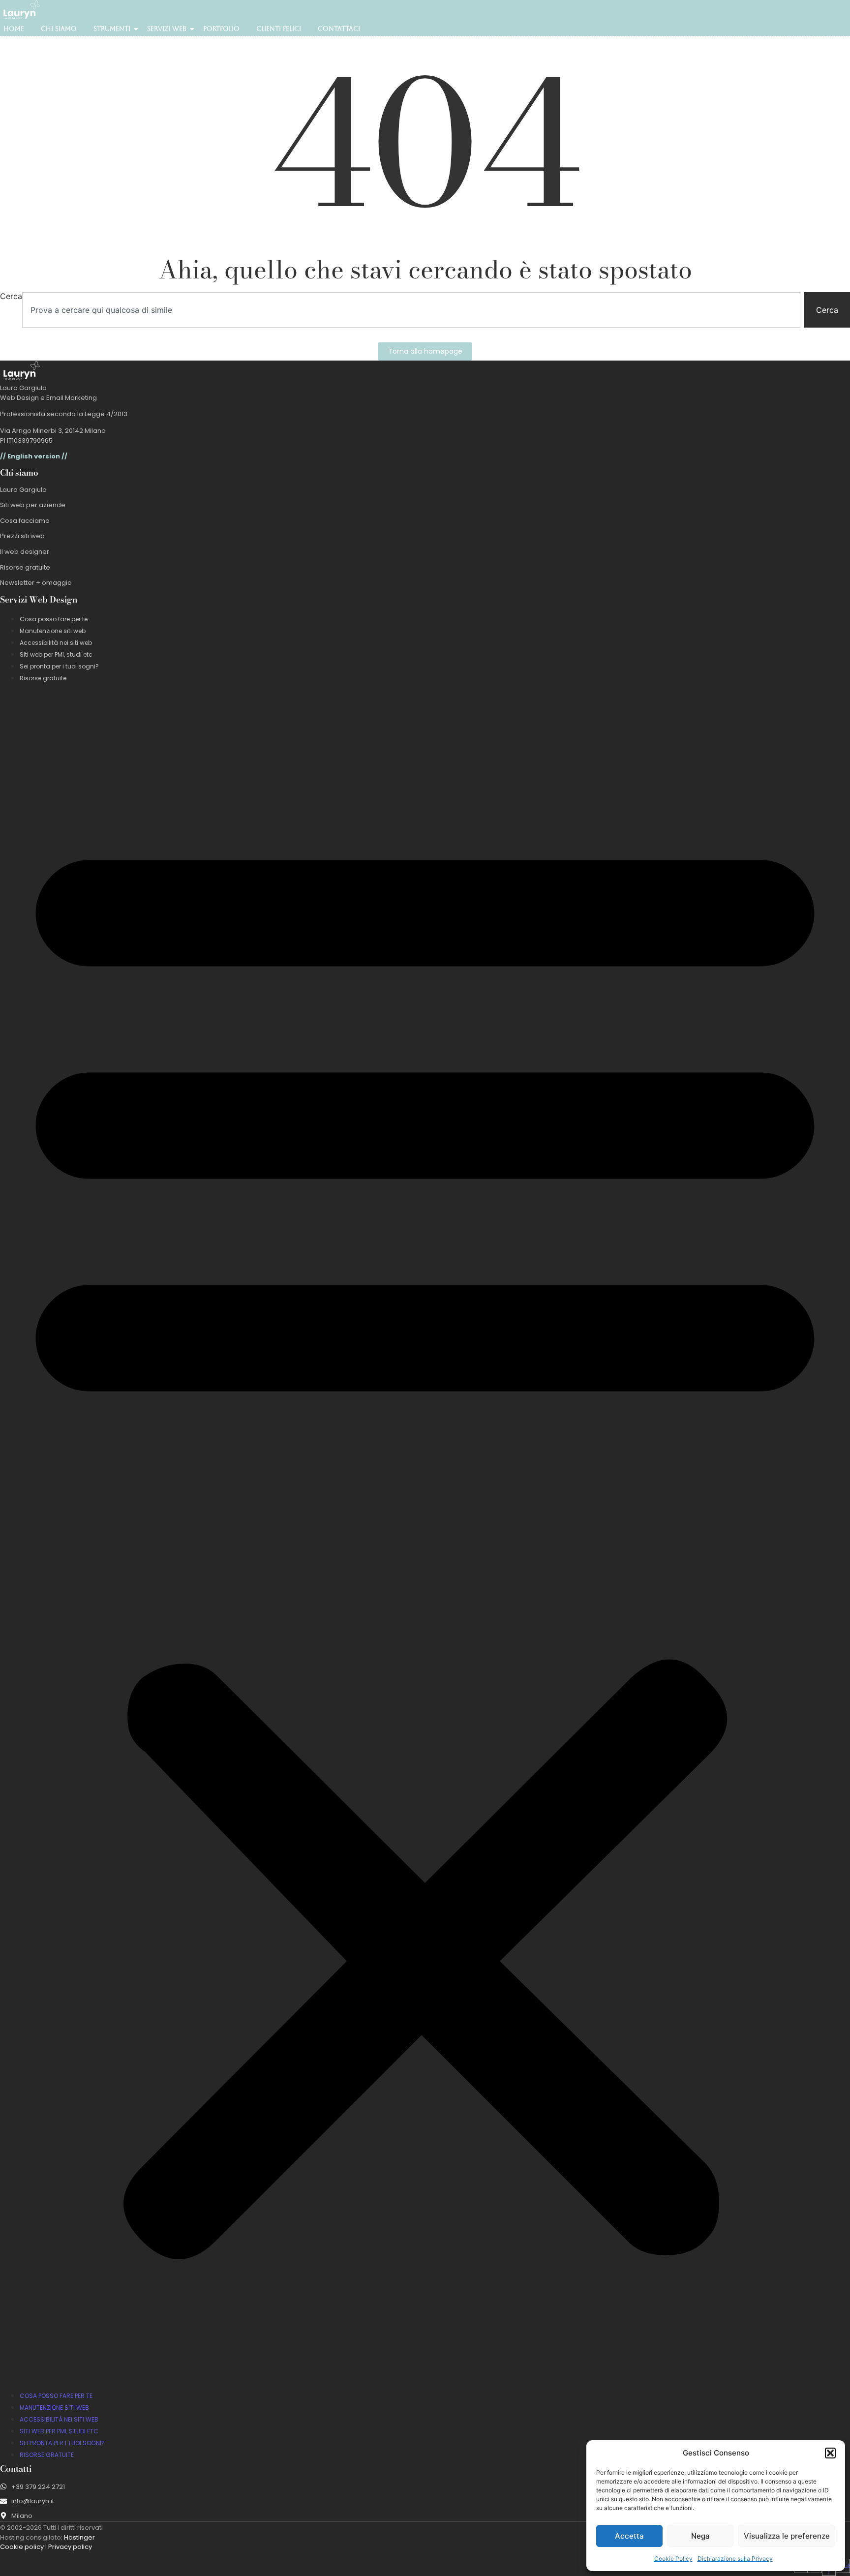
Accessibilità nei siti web (56, 643)
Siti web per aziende (33, 505)
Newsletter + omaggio (36, 583)
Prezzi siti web (22, 536)
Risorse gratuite (25, 567)
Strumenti (112, 29)
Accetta (629, 2536)
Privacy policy (70, 2547)
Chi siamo (59, 29)
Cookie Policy (673, 2559)
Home (14, 29)
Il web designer (25, 552)
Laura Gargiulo (23, 490)
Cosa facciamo (25, 521)
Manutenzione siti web (53, 631)
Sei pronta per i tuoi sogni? (59, 666)
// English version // (34, 456)
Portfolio (221, 29)
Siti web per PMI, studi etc (56, 654)
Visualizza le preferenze (787, 2536)
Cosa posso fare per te (54, 619)
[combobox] (411, 310)
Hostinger (79, 2537)
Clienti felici (279, 29)
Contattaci (339, 29)
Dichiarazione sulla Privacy (735, 2559)
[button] (830, 2453)
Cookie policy (22, 2547)
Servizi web (167, 29)
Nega (700, 2536)
